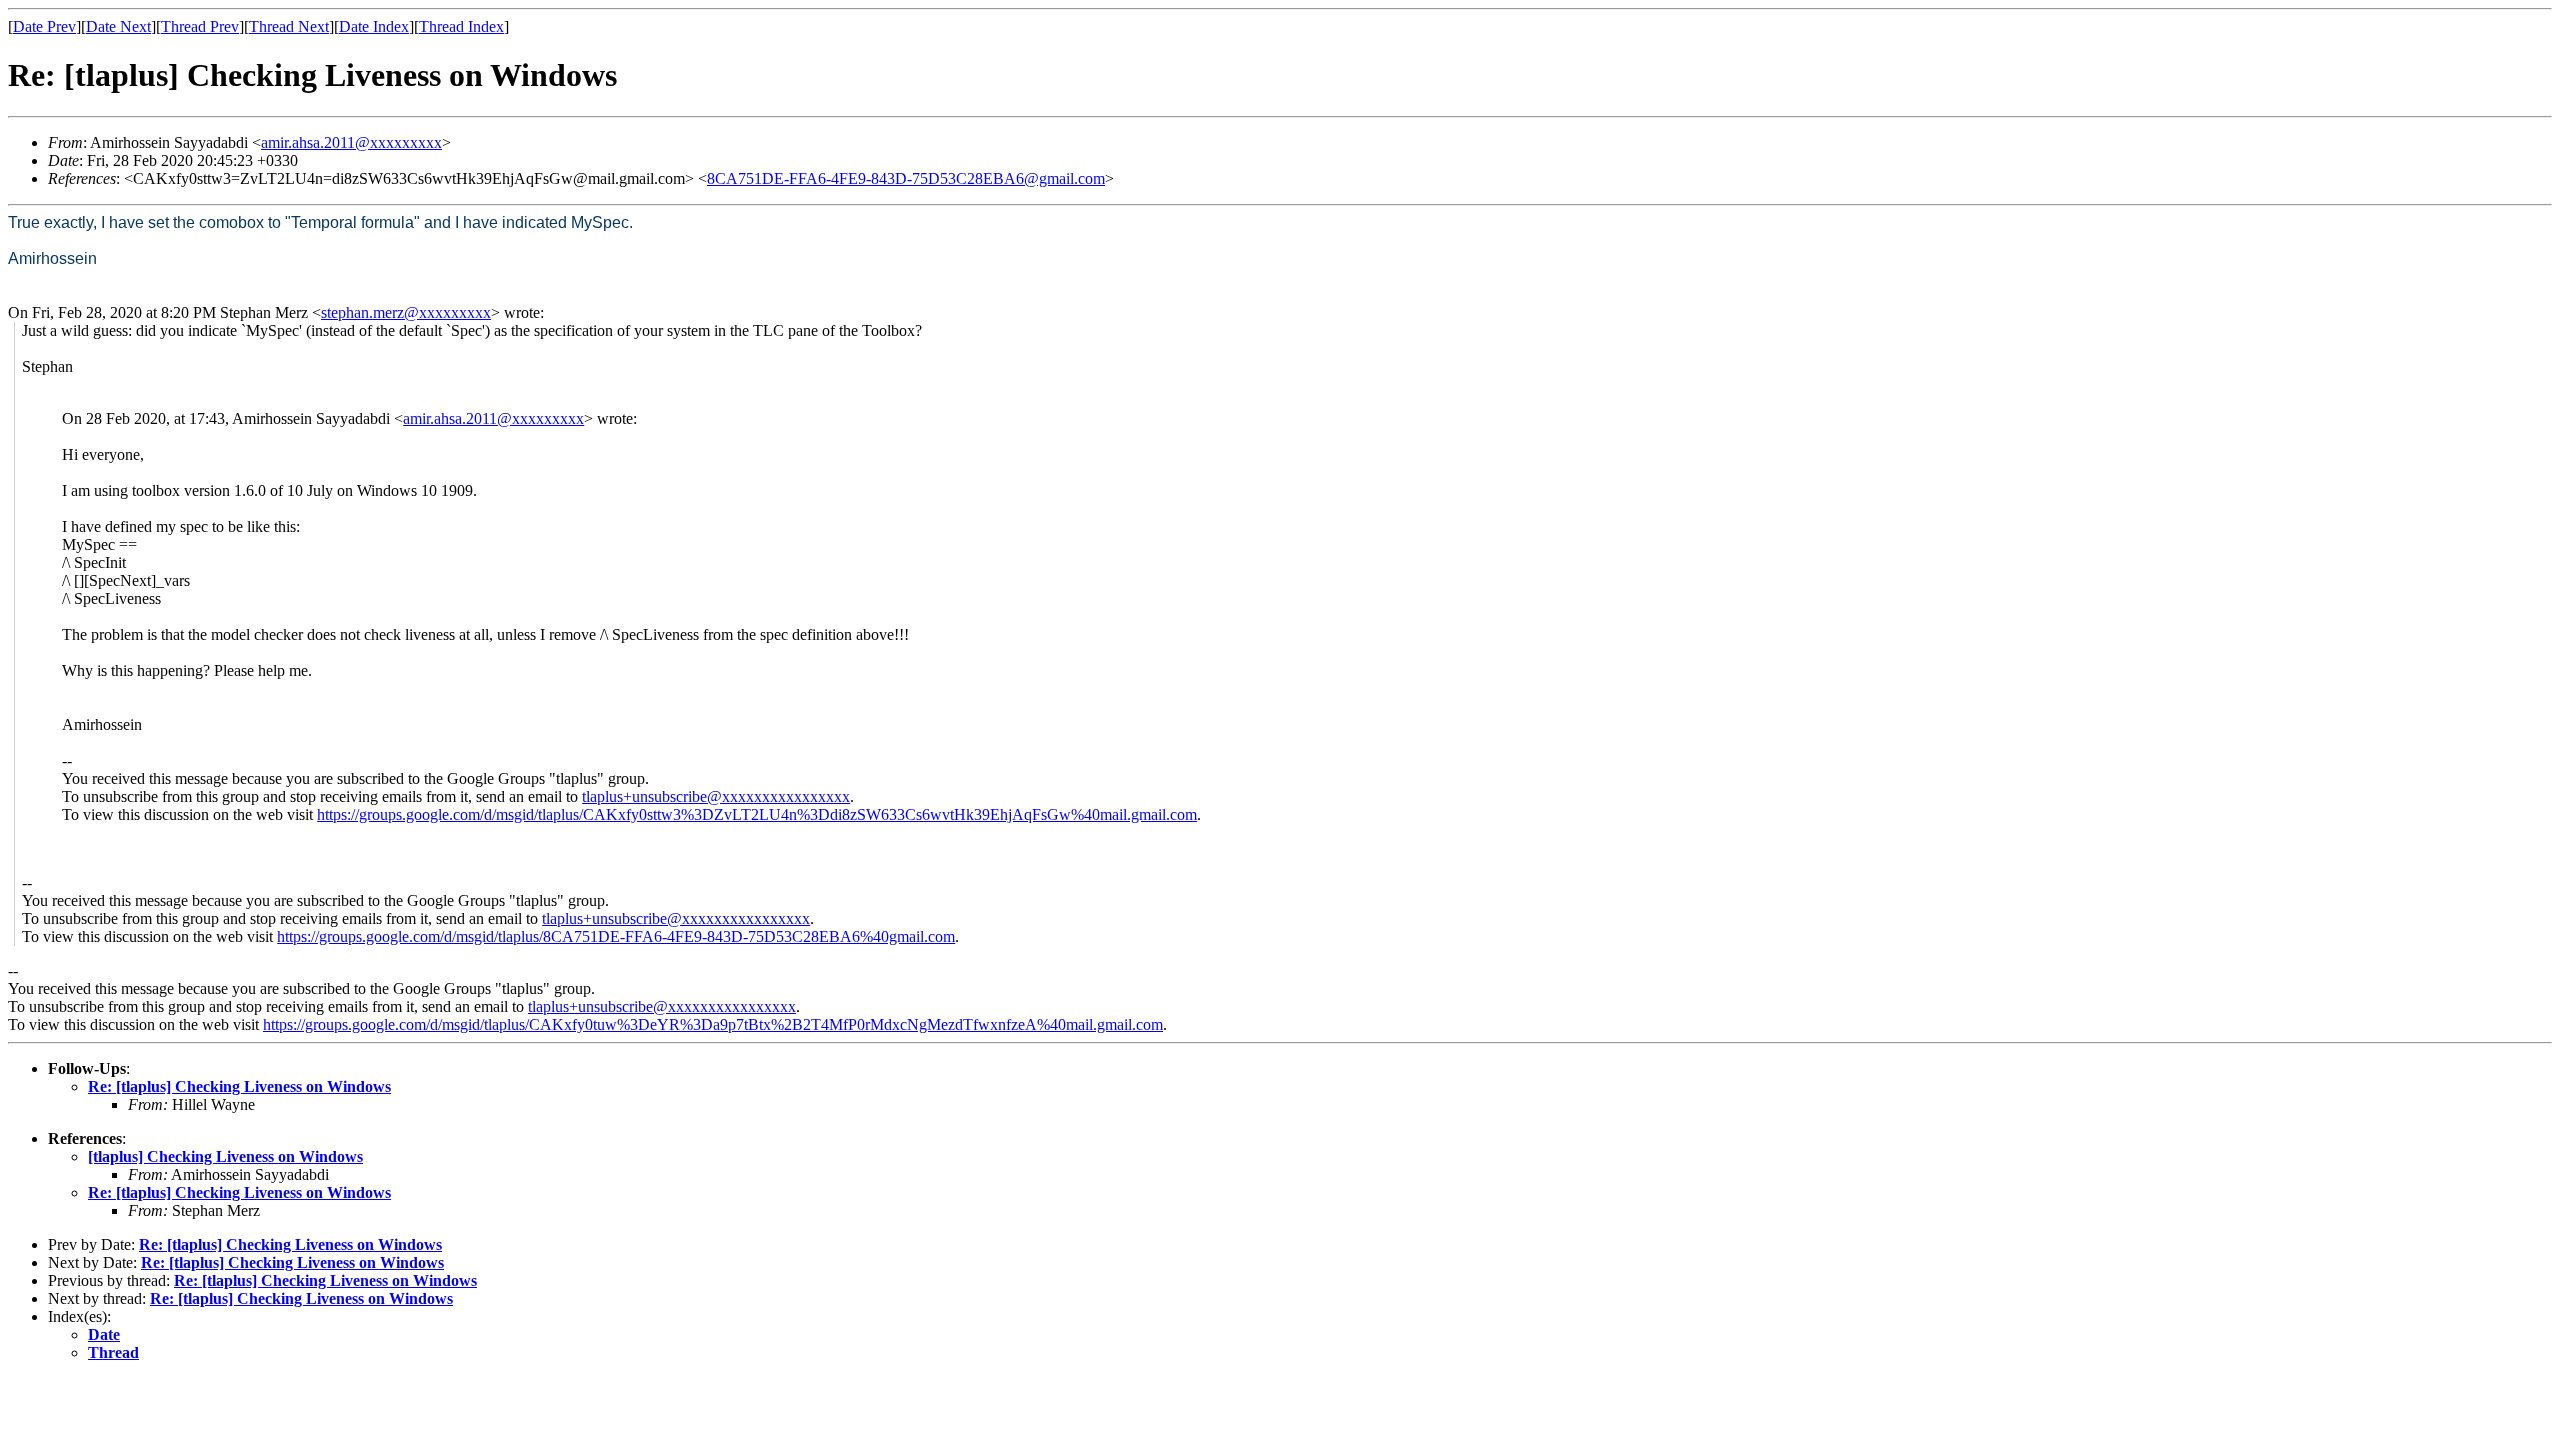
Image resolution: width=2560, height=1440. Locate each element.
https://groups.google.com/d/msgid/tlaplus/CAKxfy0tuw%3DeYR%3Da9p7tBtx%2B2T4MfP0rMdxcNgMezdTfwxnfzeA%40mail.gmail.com (713, 1024)
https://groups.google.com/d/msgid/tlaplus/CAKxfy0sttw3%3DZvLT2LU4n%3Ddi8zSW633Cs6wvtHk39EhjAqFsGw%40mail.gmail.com (757, 814)
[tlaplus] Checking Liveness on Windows (225, 1156)
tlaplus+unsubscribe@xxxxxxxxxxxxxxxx (716, 796)
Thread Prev (200, 26)
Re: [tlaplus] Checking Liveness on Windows (239, 1086)
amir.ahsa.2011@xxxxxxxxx (351, 142)
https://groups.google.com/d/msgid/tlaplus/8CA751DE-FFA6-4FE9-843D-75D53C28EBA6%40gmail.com (616, 936)
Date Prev (44, 26)
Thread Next (289, 26)
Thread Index (461, 26)
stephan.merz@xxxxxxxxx (406, 312)
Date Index (374, 26)
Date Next (118, 26)
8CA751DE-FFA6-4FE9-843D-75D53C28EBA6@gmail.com (906, 178)
